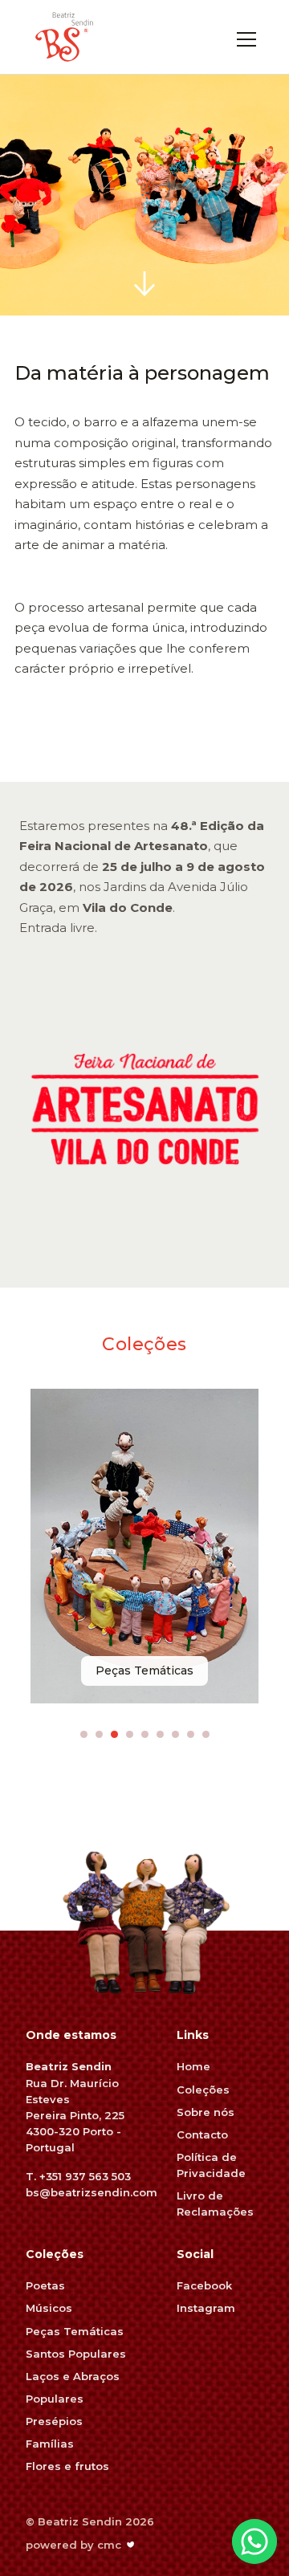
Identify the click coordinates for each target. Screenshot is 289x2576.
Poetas (45, 2285)
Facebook (204, 2285)
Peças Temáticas (75, 2331)
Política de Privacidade (211, 2165)
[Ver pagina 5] (145, 1734)
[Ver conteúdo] (144, 283)
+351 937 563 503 (85, 2176)
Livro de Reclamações (215, 2204)
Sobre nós (206, 2112)
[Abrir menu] (246, 37)
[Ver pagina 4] (130, 1734)
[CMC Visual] (130, 2545)
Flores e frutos (67, 2466)
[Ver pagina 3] (114, 1734)
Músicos (49, 2308)
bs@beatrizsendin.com (92, 2192)
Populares (55, 2399)
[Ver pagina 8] (191, 1734)
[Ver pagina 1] (84, 1734)
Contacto (202, 2134)
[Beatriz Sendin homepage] (64, 37)
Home (193, 2066)
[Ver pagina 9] (206, 1734)
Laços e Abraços (73, 2376)
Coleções (203, 2090)
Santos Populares (76, 2354)
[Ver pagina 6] (160, 1734)
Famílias (50, 2444)
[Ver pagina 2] (99, 1734)
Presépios (54, 2421)
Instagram (206, 2308)
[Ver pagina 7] (175, 1734)
